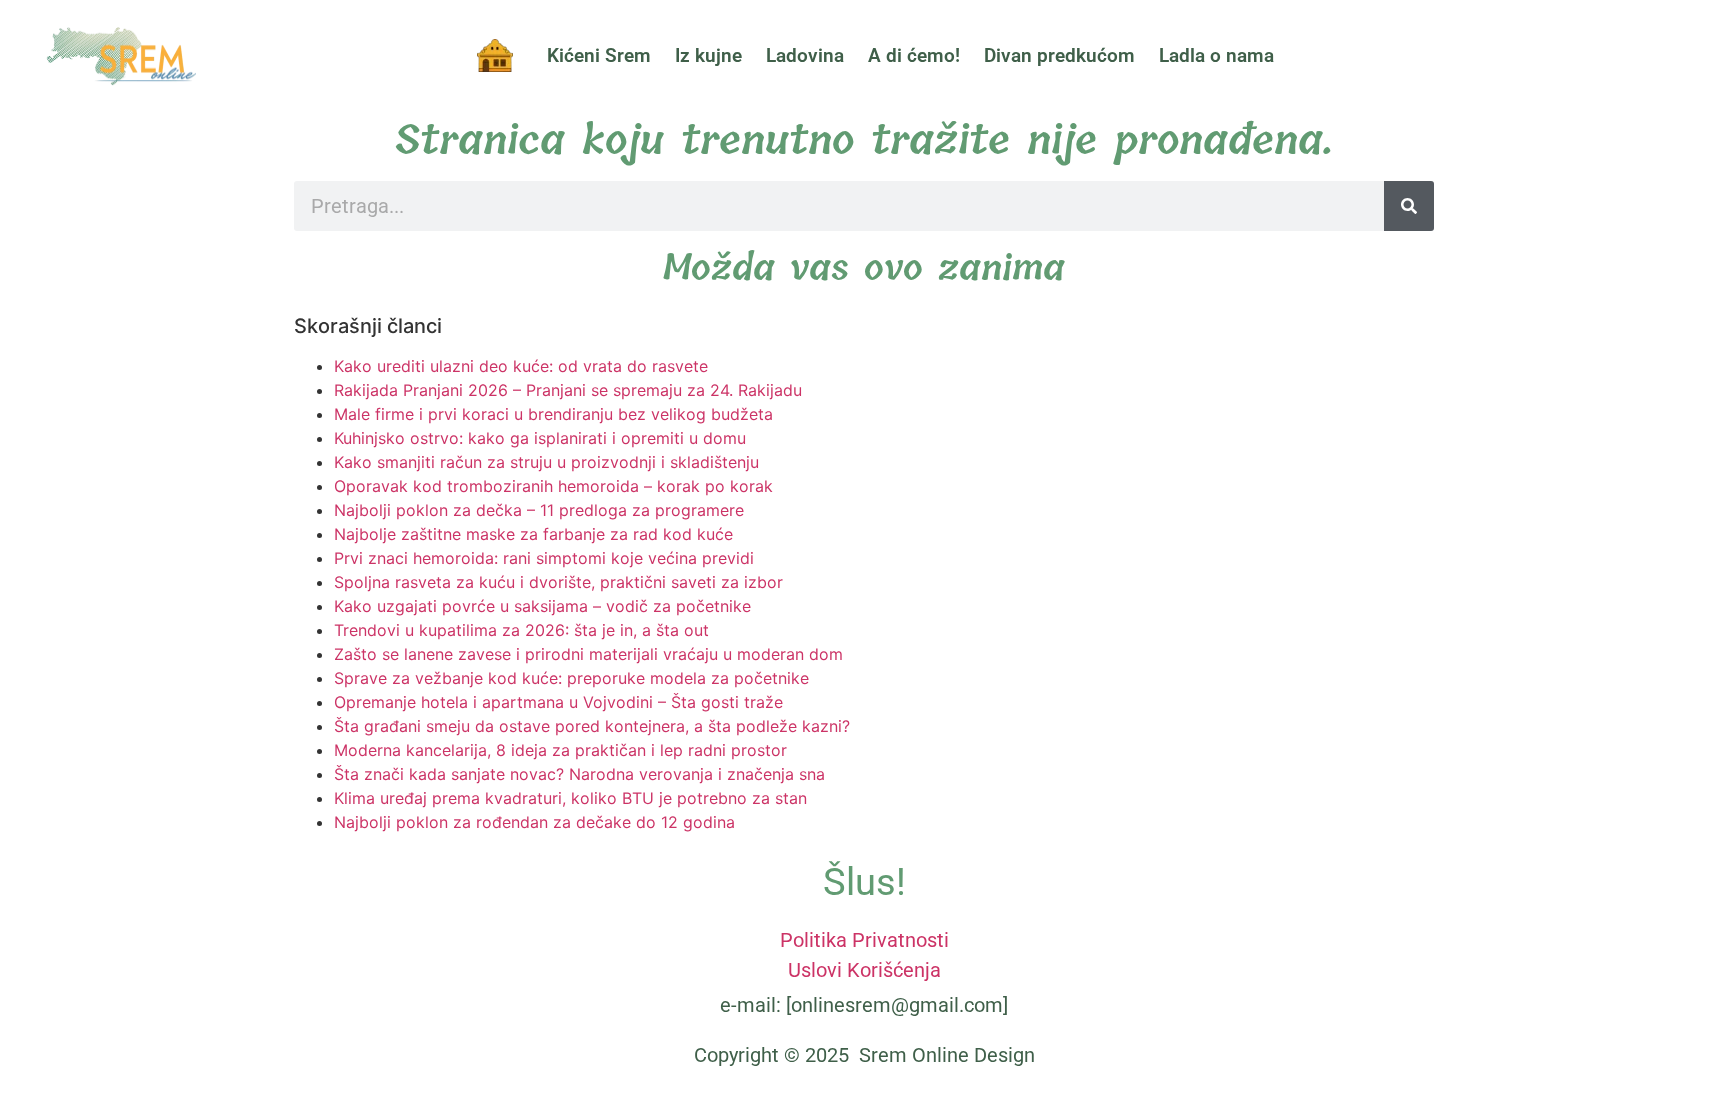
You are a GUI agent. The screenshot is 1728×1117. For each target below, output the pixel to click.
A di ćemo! (914, 55)
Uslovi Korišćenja (864, 970)
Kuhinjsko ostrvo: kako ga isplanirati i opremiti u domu (540, 438)
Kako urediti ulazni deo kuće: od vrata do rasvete (521, 366)
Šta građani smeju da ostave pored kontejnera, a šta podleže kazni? (592, 726)
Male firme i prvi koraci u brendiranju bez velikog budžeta (553, 414)
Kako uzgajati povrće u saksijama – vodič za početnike (542, 606)
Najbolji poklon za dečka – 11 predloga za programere (539, 510)
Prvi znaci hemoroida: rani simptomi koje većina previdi (544, 558)
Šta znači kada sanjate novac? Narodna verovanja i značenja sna (579, 774)
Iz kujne (708, 55)
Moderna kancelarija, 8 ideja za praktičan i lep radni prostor (560, 750)
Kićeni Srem (599, 55)
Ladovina (805, 55)
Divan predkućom (1059, 55)
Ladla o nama (1216, 55)
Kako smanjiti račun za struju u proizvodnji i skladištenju (546, 462)
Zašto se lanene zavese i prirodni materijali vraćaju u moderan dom (588, 654)
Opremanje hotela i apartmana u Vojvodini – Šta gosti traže (558, 702)
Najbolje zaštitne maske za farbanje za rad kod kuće (533, 534)
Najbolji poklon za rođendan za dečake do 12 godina (534, 822)
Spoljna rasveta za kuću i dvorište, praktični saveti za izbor (558, 582)
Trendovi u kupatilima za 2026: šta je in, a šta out (521, 630)
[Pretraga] (1409, 206)
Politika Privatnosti (864, 940)
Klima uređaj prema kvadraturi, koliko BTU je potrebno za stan (570, 798)
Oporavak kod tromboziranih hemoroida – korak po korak (553, 486)
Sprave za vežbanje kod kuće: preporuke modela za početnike (571, 678)
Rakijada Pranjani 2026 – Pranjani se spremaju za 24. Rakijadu (568, 390)
